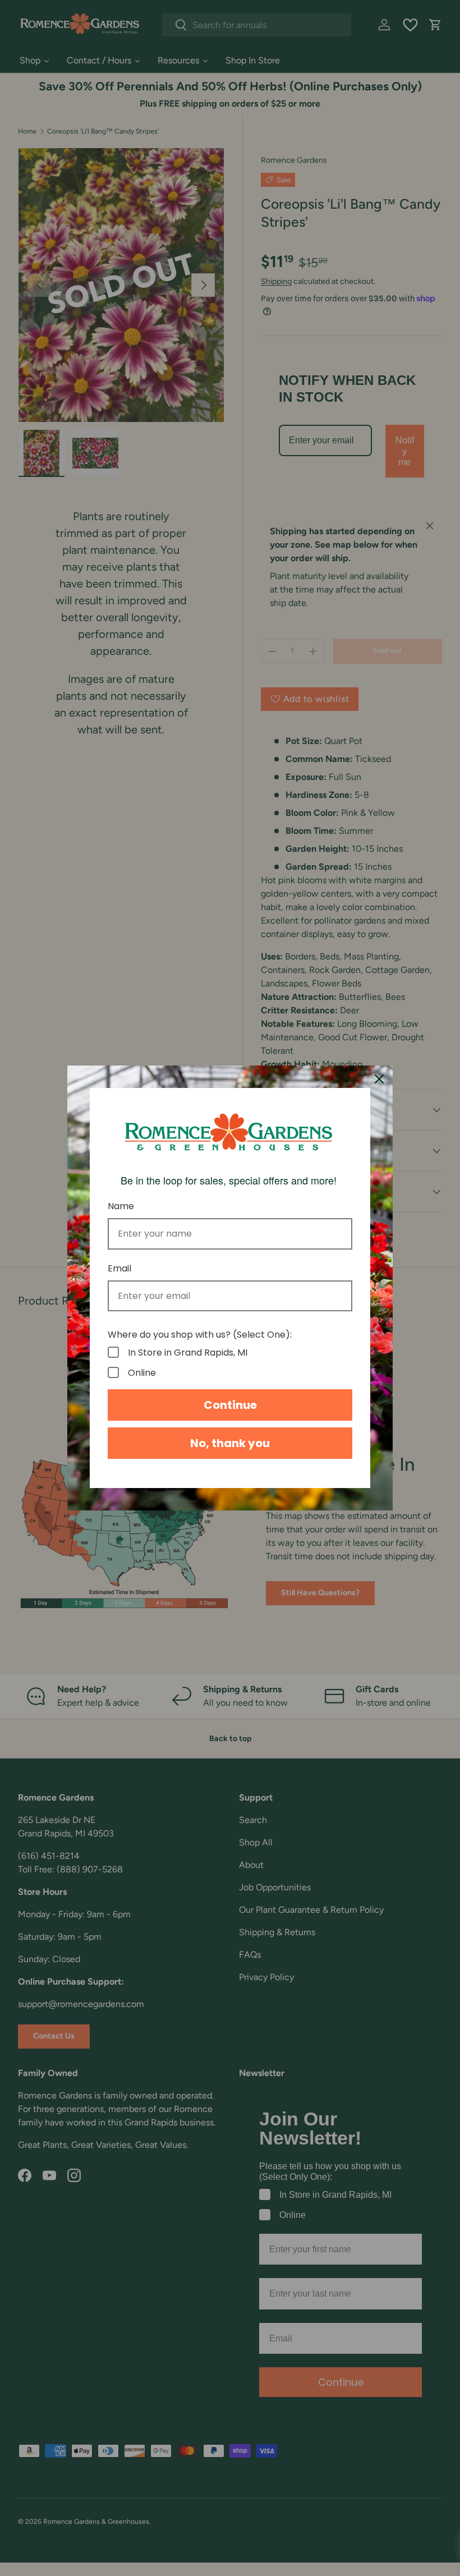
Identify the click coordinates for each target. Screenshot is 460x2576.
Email (119, 1268)
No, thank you (230, 1443)
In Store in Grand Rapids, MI (188, 1352)
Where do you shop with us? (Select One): (200, 1335)
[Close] (379, 1079)
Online (142, 1372)
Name (121, 1206)
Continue (230, 1405)
